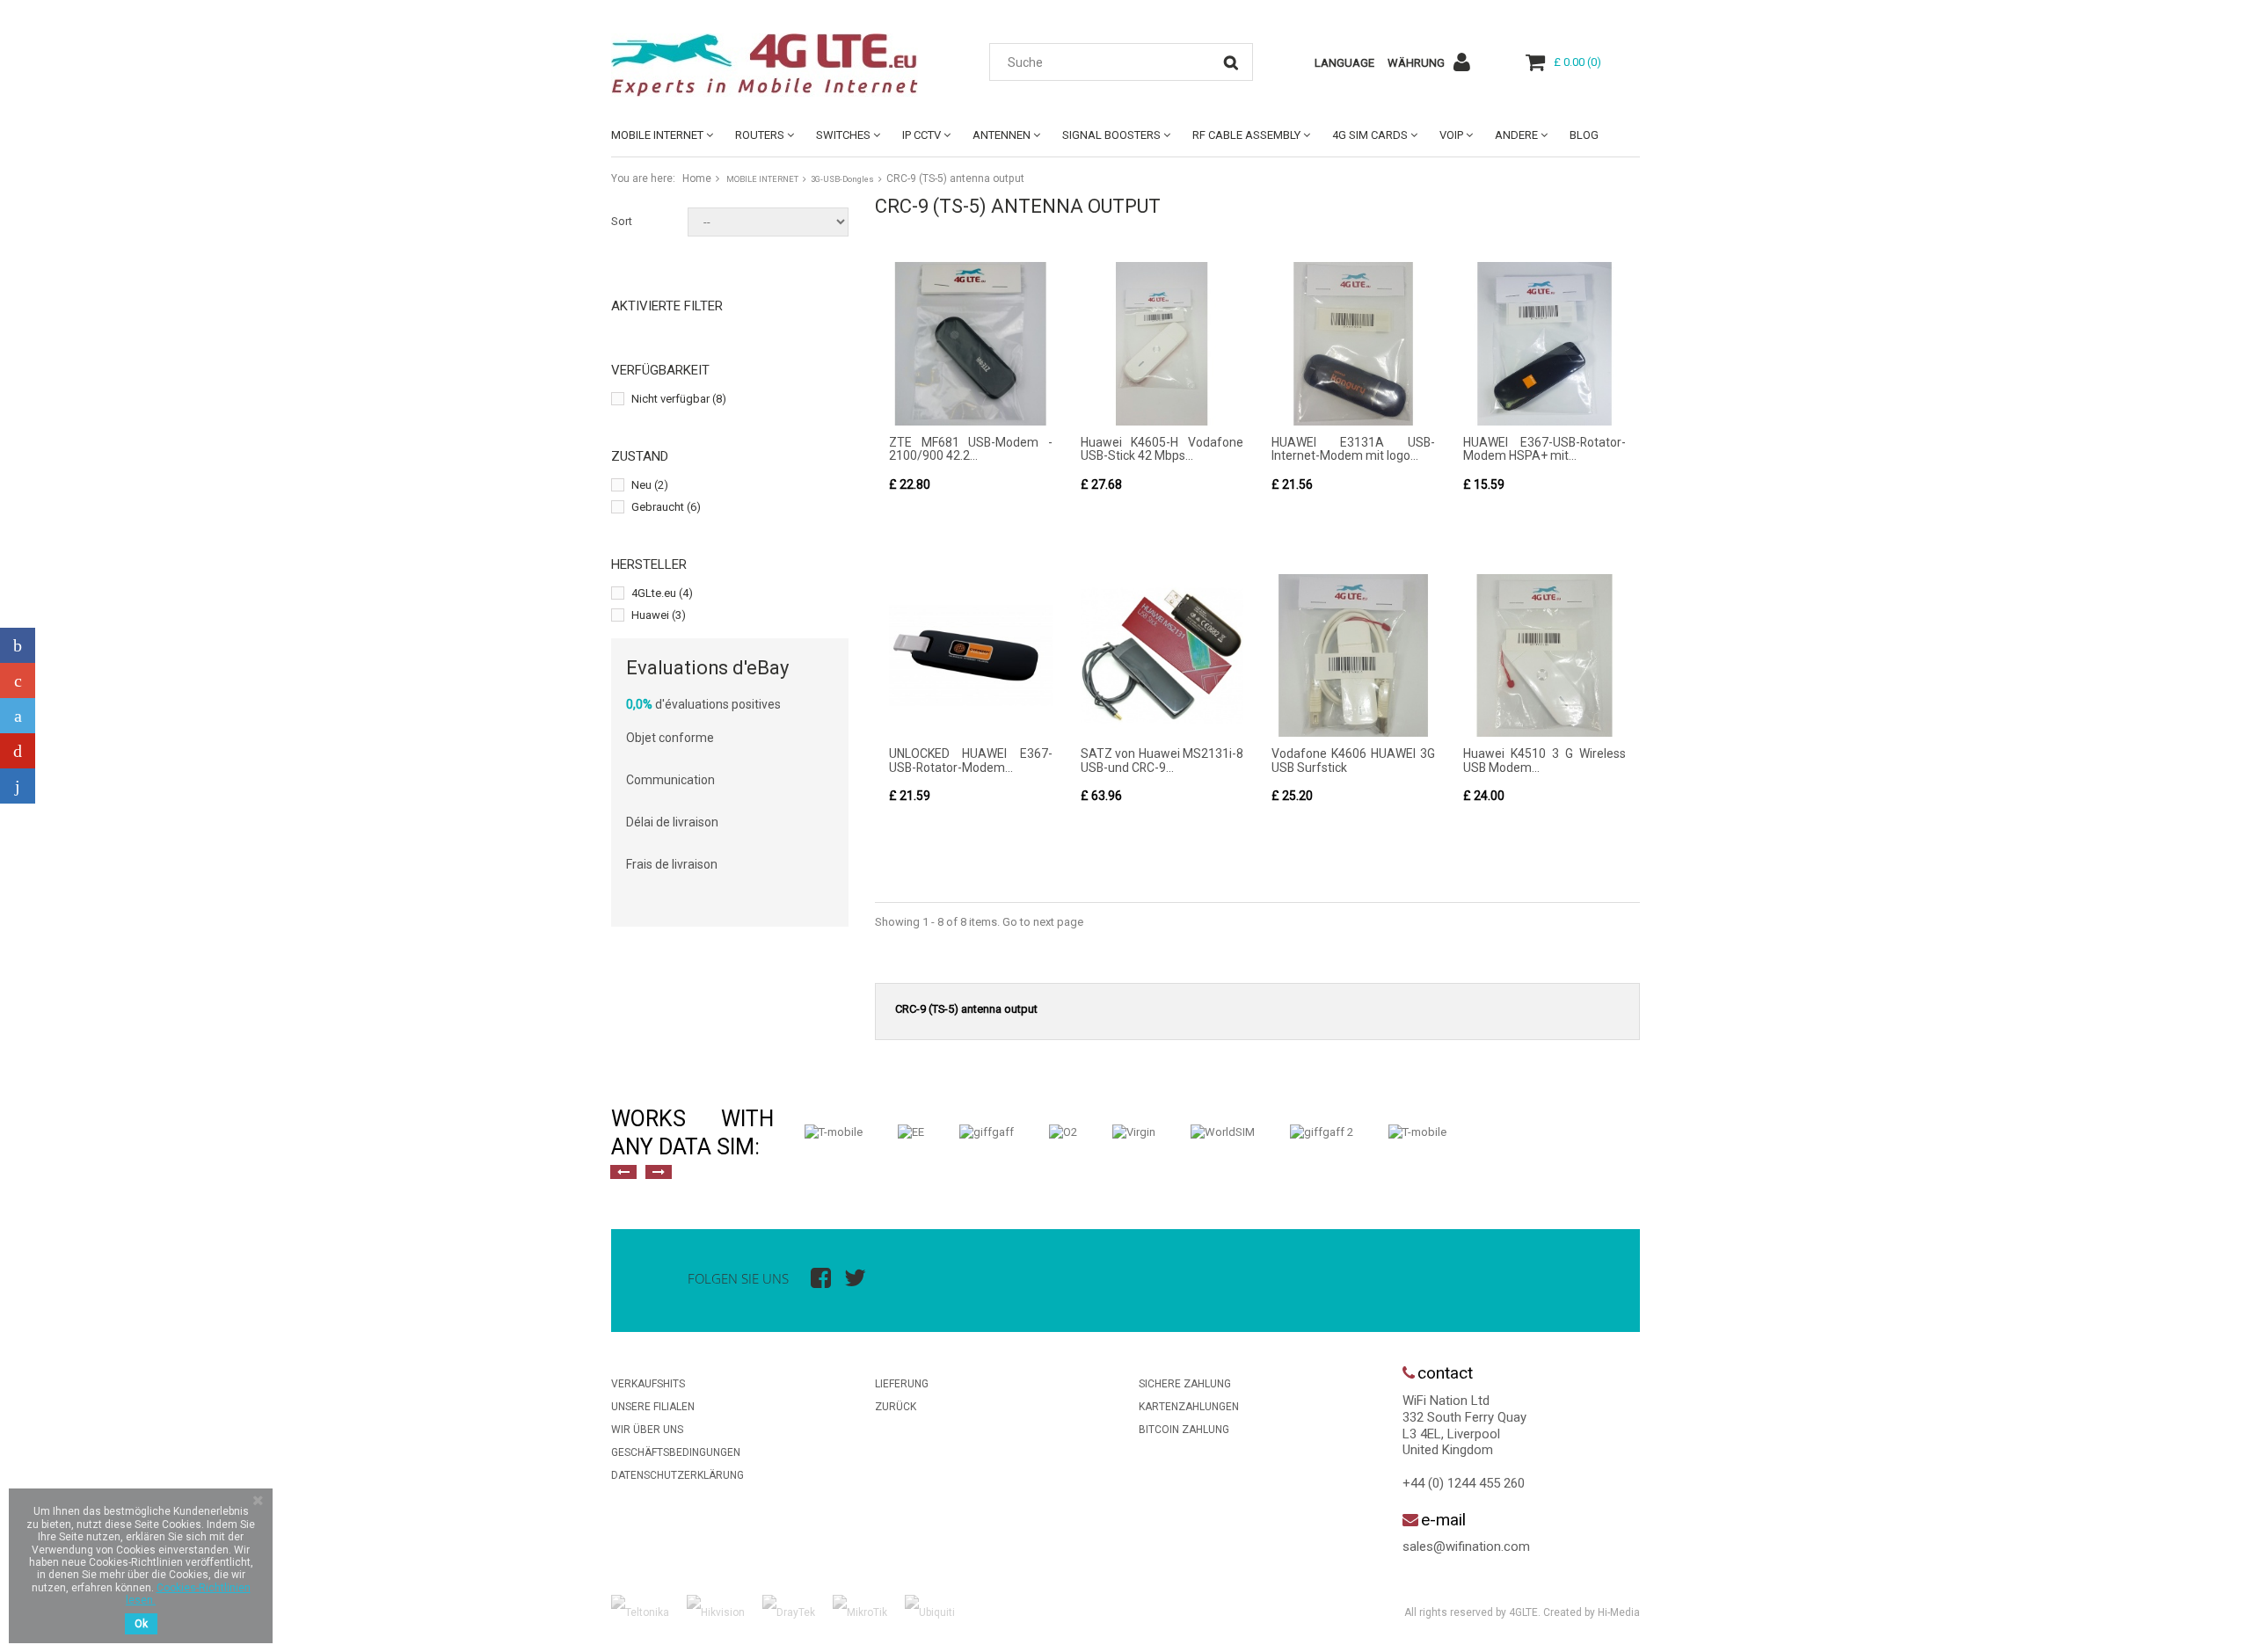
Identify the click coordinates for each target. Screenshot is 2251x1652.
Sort (622, 221)
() (1577, 62)
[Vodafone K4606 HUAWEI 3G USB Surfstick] (1353, 656)
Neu (650, 485)
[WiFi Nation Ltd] (774, 65)
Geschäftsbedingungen (676, 1452)
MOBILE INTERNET (657, 135)
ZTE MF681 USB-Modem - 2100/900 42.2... (971, 449)
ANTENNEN (1002, 135)
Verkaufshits (648, 1384)
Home (697, 178)
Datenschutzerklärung (677, 1475)
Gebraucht (666, 507)
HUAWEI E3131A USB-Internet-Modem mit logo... (1353, 449)
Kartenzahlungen (1189, 1407)
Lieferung (902, 1384)
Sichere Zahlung (1185, 1384)
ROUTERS (760, 135)
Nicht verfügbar (679, 399)
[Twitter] (18, 716)
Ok (141, 1624)
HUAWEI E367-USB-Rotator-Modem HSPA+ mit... (1545, 449)
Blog (1584, 135)
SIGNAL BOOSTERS (1111, 135)
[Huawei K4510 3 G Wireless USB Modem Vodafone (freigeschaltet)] (1545, 656)
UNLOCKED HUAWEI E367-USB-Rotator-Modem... (971, 760)
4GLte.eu (662, 593)
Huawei (659, 615)
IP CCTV (922, 135)
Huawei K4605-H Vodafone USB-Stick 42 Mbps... (1162, 449)
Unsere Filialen (653, 1407)
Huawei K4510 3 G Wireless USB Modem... (1545, 760)
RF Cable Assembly (1246, 135)
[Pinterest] (18, 751)
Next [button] (659, 1172)
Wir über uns (647, 1430)
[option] (834, 1132)
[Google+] (18, 680)
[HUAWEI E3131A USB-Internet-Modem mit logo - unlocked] (1353, 344)
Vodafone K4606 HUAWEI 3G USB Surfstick (1353, 760)
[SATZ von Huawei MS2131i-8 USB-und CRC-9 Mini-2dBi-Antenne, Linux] (1162, 656)
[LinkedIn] (18, 786)
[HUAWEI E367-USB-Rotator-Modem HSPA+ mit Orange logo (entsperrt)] (1545, 344)
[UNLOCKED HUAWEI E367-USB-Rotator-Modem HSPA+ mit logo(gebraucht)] (971, 656)
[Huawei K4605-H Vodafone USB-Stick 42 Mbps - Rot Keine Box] (1162, 344)
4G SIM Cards (1370, 135)
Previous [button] (623, 1172)
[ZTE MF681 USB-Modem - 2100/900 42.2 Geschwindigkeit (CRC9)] (971, 344)
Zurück (896, 1407)
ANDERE (1516, 135)
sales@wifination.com (1466, 1546)
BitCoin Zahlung (1184, 1430)
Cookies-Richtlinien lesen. (188, 1594)
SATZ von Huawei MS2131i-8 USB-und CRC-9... (1162, 760)
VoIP (1451, 135)
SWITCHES (843, 135)
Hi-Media (1619, 1612)
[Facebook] (18, 645)
